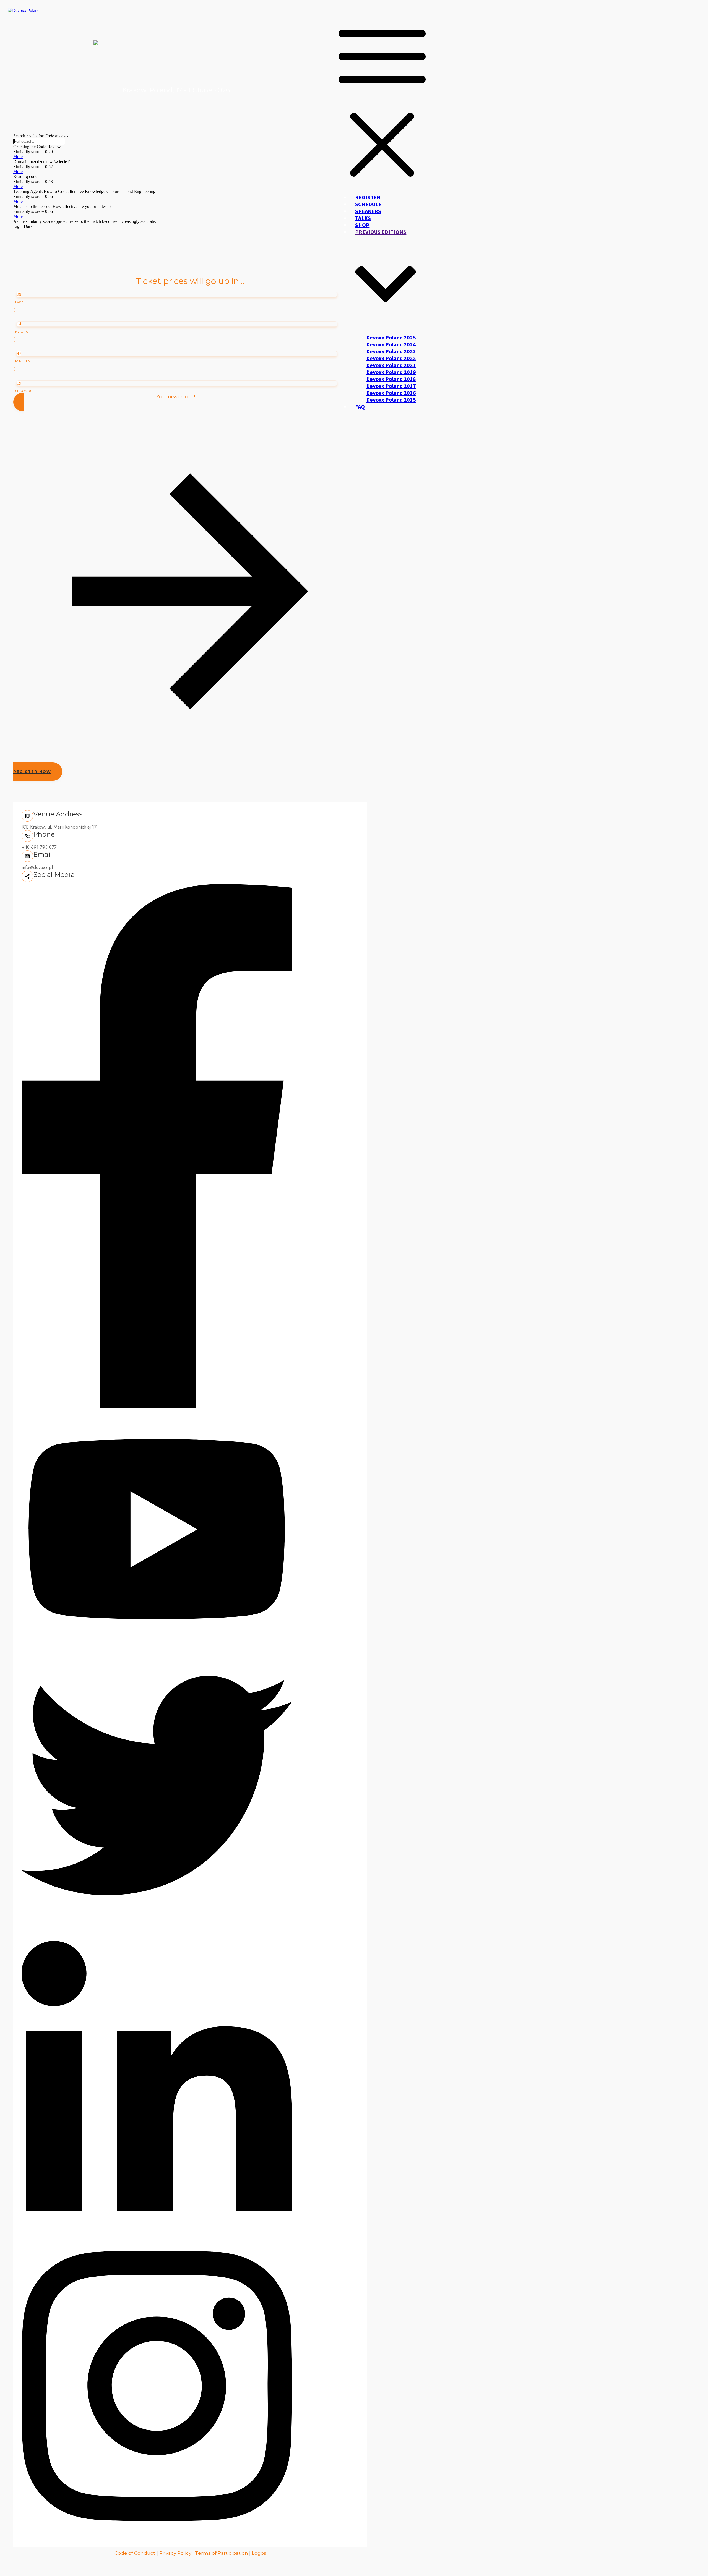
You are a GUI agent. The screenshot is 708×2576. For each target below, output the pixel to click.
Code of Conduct (135, 2553)
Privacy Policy (175, 2553)
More (18, 157)
